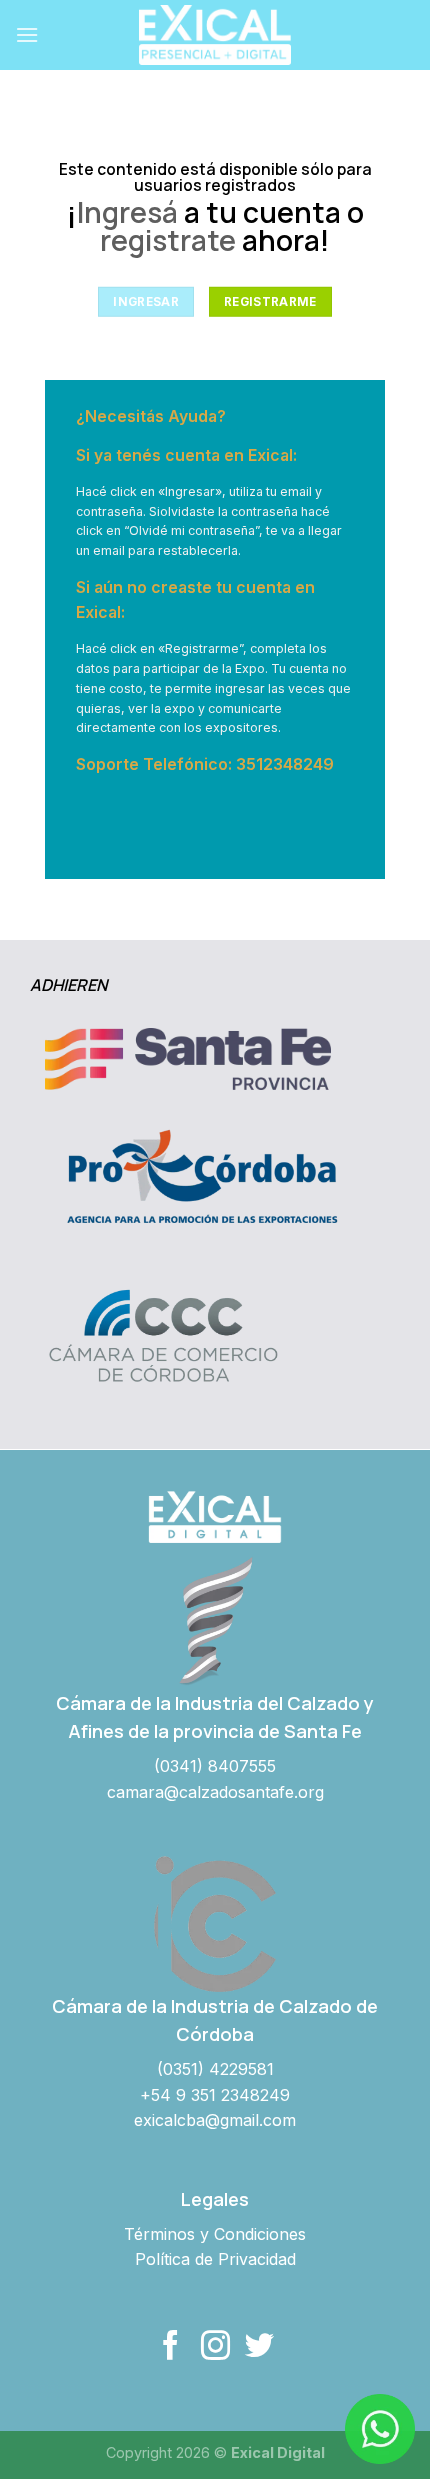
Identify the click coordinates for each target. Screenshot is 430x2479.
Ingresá (127, 212)
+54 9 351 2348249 (215, 2095)
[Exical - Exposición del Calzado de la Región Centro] (215, 35)
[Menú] (27, 34)
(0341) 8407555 (215, 1766)
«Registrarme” (200, 648)
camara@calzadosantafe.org (215, 1792)
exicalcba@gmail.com (215, 2120)
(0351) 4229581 (215, 2069)
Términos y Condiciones (215, 2234)
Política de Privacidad (215, 2259)
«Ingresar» (190, 491)
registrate (168, 240)
